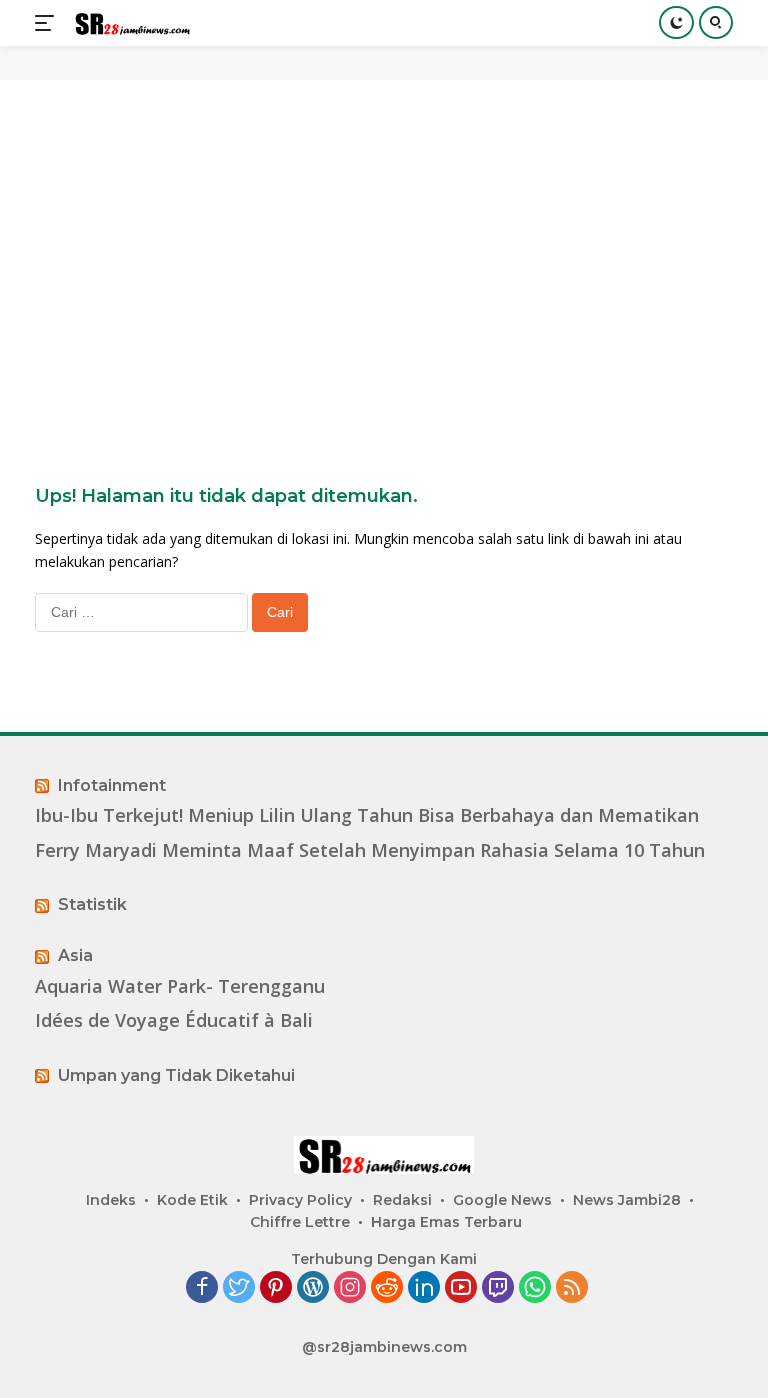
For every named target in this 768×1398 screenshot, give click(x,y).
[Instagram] (350, 1288)
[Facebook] (202, 1288)
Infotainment (112, 785)
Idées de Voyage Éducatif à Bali (174, 1020)
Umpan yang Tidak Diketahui (176, 1075)
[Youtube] (461, 1288)
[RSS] (572, 1288)
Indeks (111, 1200)
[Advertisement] (384, 250)
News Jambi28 (627, 1200)
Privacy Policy (300, 1200)
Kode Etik (192, 1200)
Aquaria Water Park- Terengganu (180, 986)
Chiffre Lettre (300, 1222)
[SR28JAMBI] (129, 23)
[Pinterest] (276, 1288)
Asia (75, 955)
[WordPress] (313, 1288)
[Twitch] (498, 1288)
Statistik (92, 904)
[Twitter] (239, 1288)
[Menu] (48, 23)
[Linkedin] (424, 1288)
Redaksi (402, 1200)
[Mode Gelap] (676, 22)
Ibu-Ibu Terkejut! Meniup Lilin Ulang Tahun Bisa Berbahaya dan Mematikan (367, 815)
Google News (502, 1200)
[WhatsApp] (535, 1288)
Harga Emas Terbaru (446, 1222)
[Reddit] (387, 1288)
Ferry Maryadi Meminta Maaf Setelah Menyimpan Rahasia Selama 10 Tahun (370, 850)
